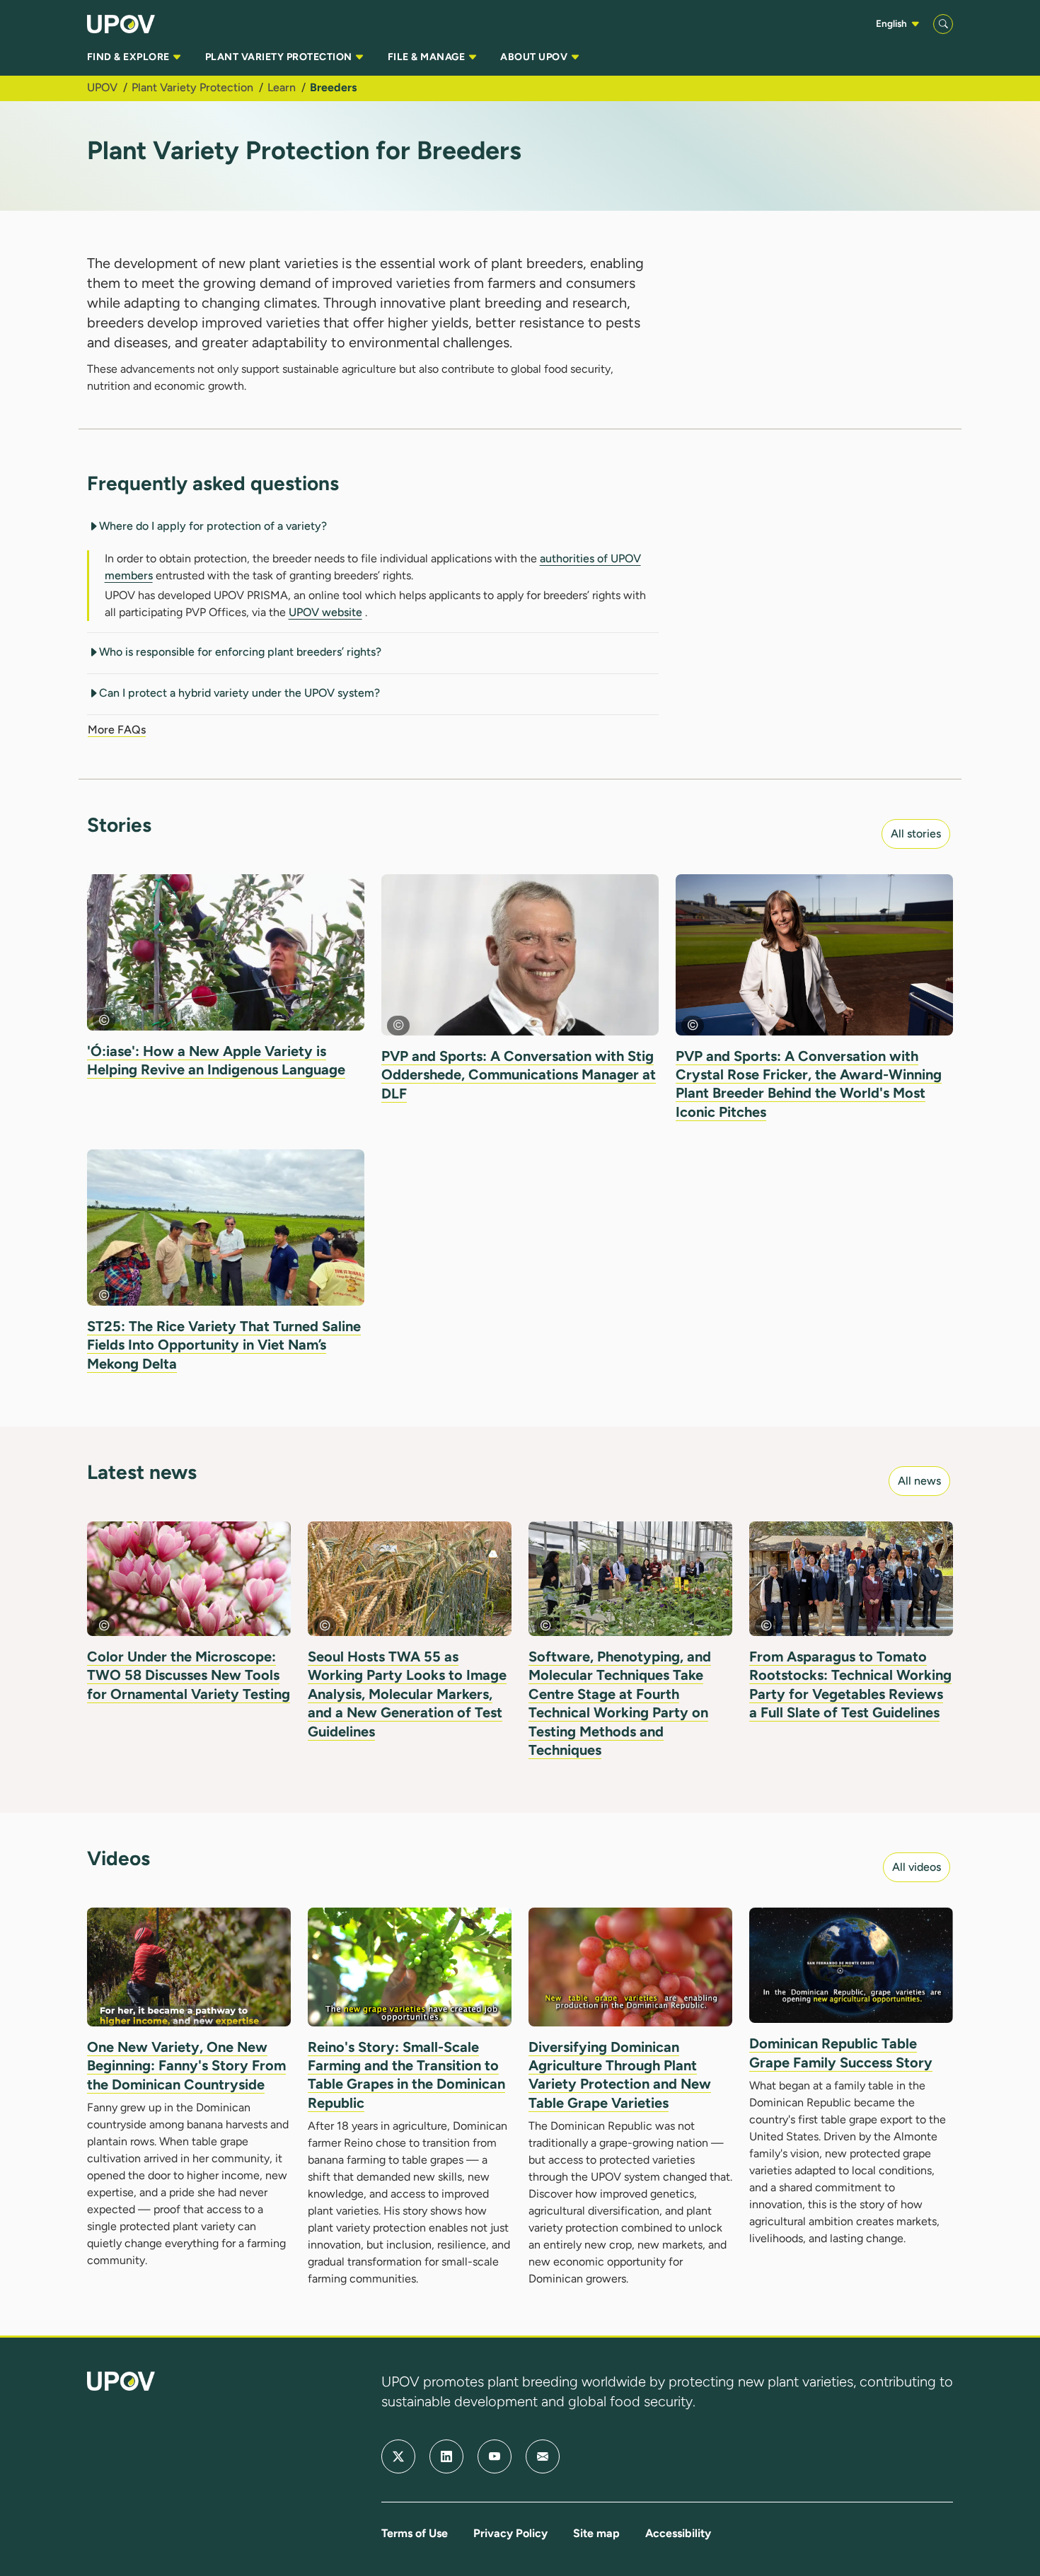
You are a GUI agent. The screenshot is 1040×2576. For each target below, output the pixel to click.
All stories (916, 834)
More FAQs (117, 730)
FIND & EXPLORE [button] (129, 57)
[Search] (943, 24)
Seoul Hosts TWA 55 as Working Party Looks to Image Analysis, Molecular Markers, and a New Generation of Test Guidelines (407, 1694)
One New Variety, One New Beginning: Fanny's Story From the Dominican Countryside (186, 2066)
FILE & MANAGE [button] (428, 57)
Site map (596, 2533)
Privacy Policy (510, 2533)
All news (919, 1481)
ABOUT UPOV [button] (535, 57)
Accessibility (678, 2533)
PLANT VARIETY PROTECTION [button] (280, 57)
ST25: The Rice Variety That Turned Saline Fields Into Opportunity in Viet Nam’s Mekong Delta (224, 1345)
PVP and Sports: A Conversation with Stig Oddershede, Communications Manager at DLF (519, 1075)
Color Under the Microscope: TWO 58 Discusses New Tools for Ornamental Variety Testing (189, 1675)
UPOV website (325, 612)
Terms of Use (415, 2533)
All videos (917, 1867)
